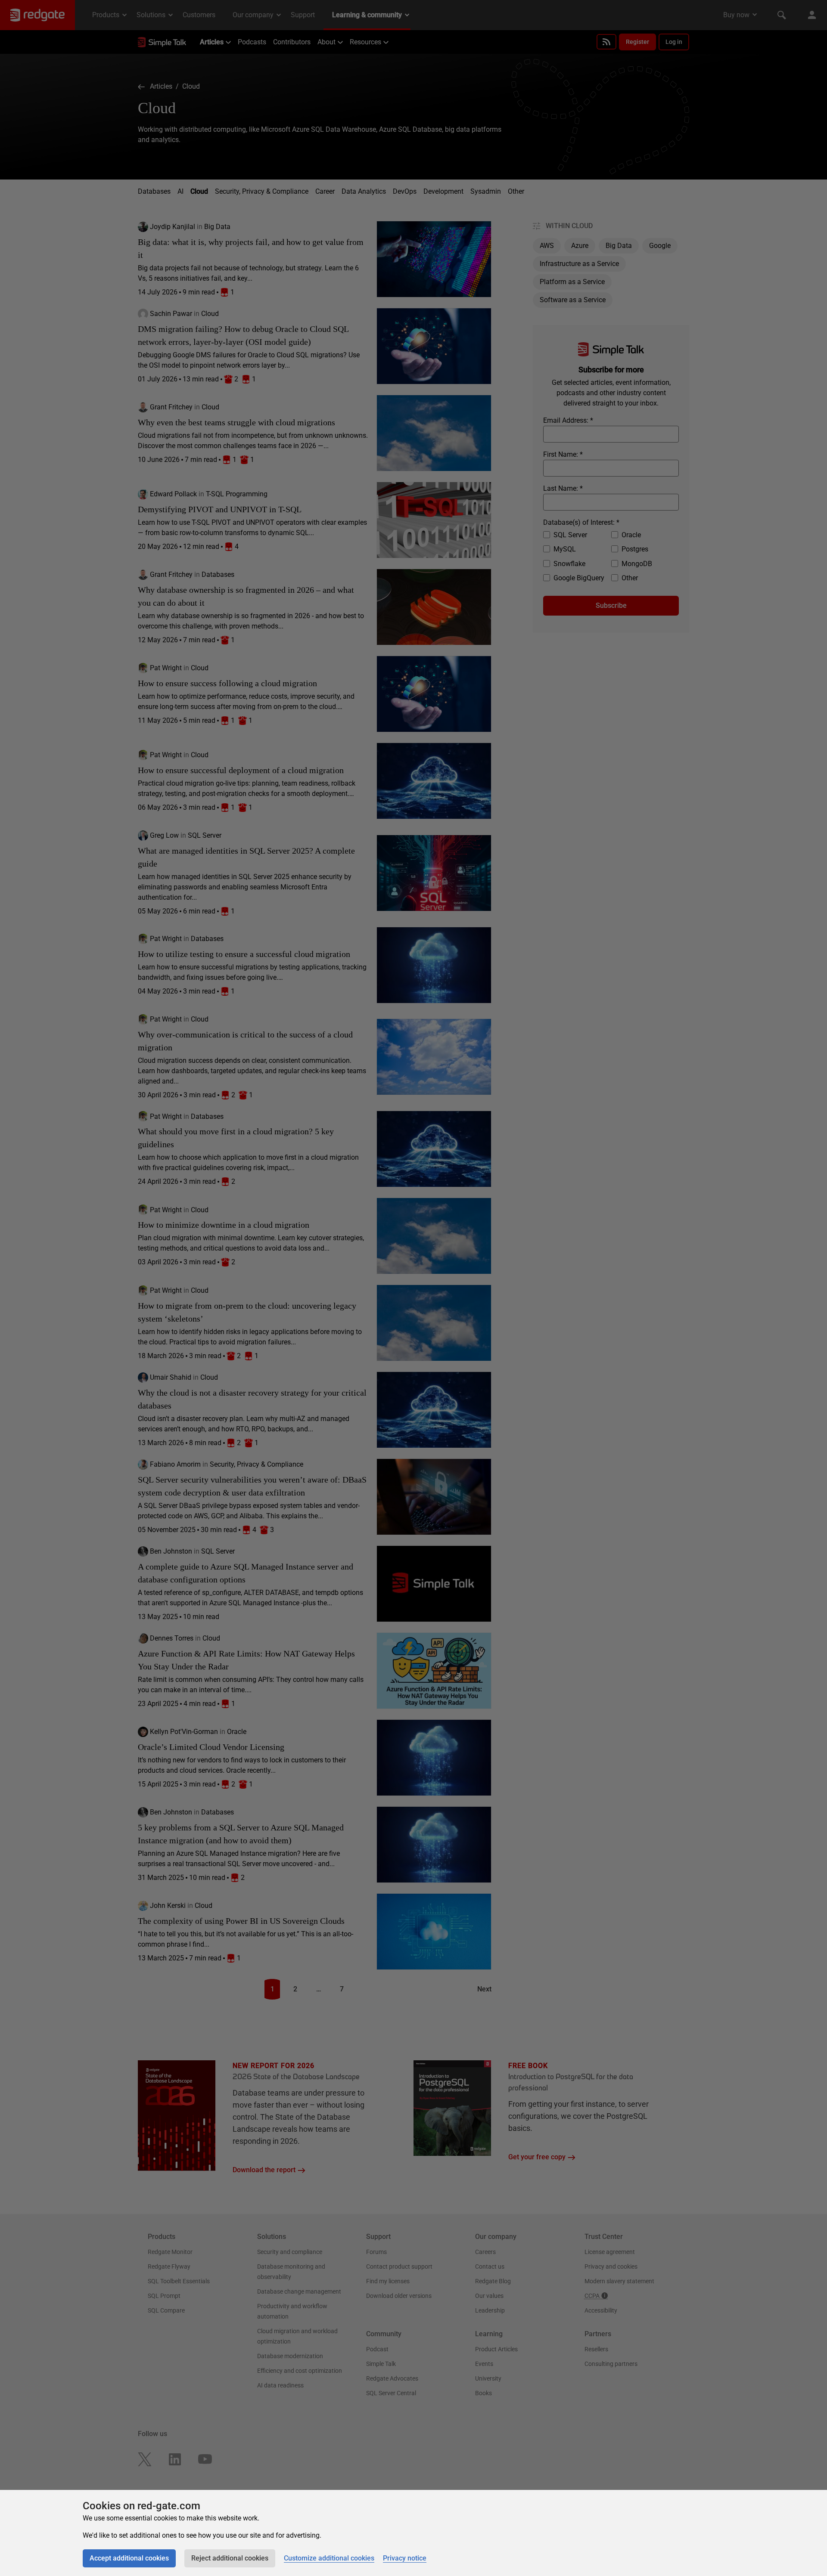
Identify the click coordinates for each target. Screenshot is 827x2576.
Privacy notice (405, 2558)
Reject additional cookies (230, 2558)
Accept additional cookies (129, 2558)
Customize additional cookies (329, 2558)
